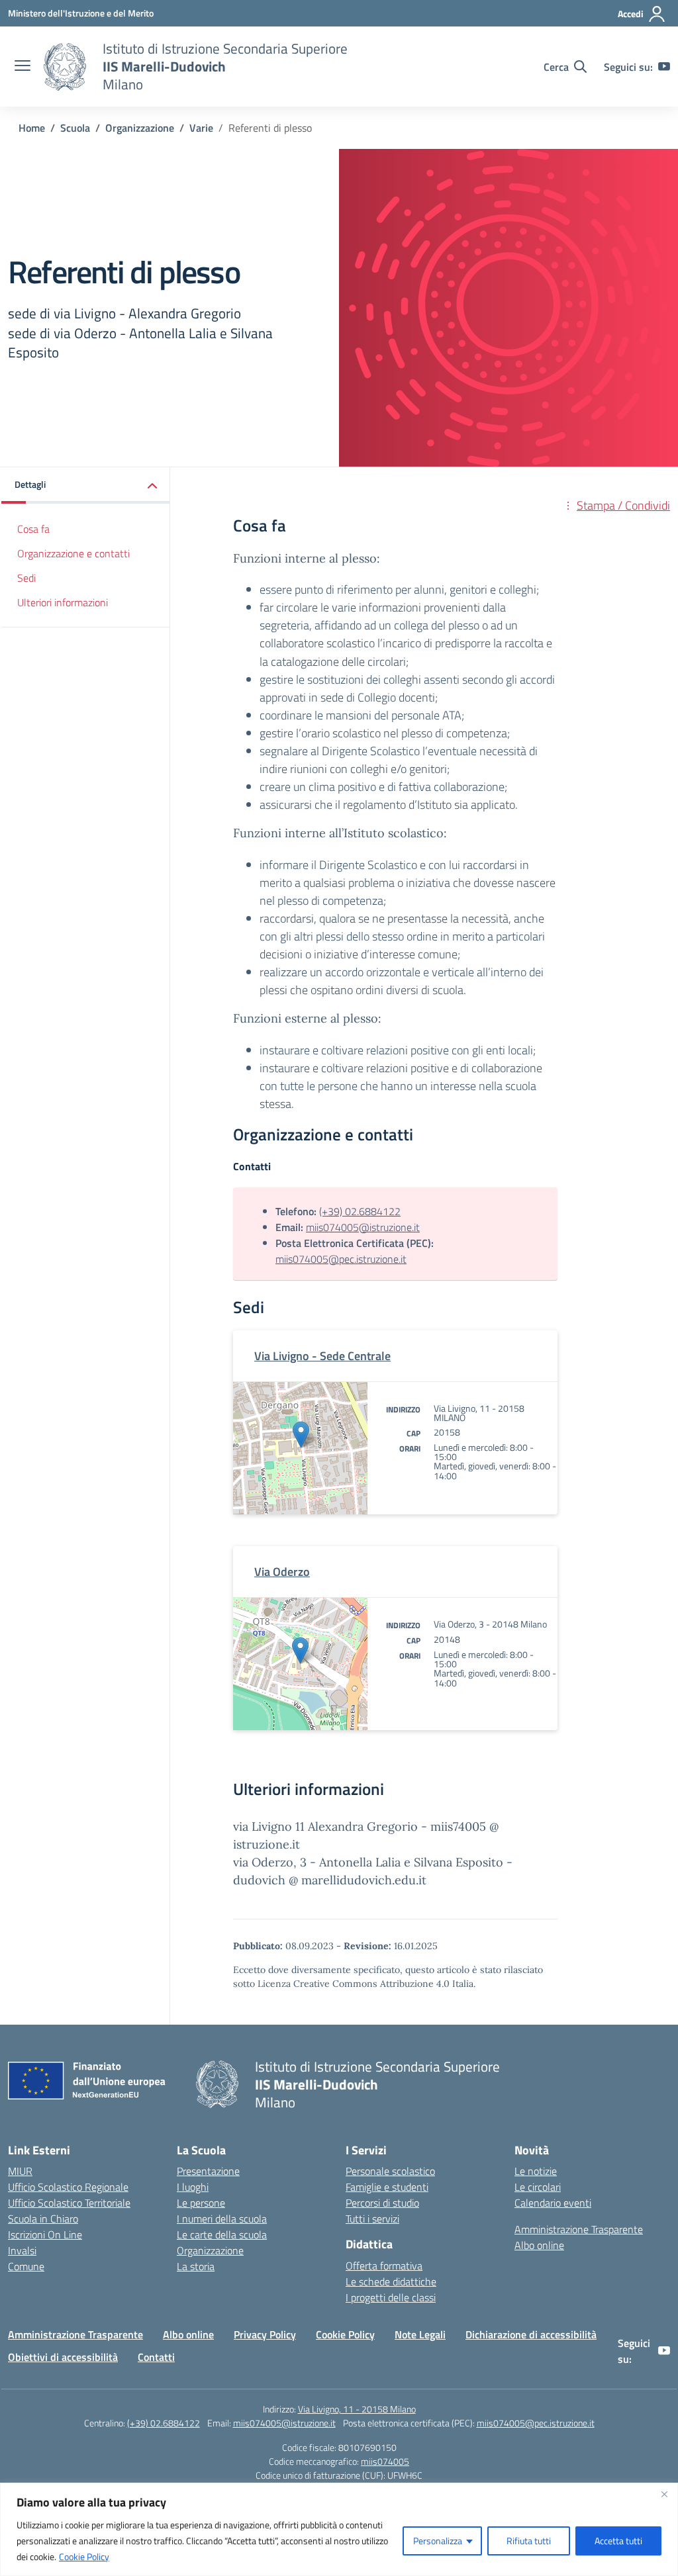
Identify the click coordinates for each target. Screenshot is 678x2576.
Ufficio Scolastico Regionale (68, 2187)
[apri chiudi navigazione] (23, 67)
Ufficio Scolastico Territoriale (69, 2203)
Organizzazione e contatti (73, 553)
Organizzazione (210, 2250)
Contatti (156, 2357)
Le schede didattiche (391, 2281)
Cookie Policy (84, 2556)
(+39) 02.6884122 (360, 1211)
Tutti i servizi (372, 2219)
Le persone (201, 2203)
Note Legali (420, 2334)
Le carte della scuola (222, 2234)
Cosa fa (33, 529)
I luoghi (193, 2187)
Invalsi (22, 2250)
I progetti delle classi (391, 2297)
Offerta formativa (384, 2266)
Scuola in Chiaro (43, 2219)
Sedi (26, 578)
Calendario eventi (553, 2203)
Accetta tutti (618, 2541)
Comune (26, 2266)
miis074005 (385, 2461)
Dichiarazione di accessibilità (531, 2334)
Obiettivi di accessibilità (63, 2357)
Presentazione (208, 2171)
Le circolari (538, 2187)
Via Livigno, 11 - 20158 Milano (357, 2409)
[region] (339, 2529)
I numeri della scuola (222, 2219)
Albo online (539, 2245)
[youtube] (664, 67)
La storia (196, 2266)
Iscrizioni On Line (45, 2234)
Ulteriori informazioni (63, 602)
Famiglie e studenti (387, 2187)
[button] (86, 485)
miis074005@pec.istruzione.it (341, 1259)
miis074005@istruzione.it (363, 1227)
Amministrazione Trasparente (579, 2229)
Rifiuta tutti (529, 2541)
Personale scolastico (390, 2171)
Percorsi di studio (382, 2203)
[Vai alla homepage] (65, 67)
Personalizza (438, 2541)
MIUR (20, 2171)
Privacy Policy (265, 2334)
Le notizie (536, 2171)
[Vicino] (664, 2494)
